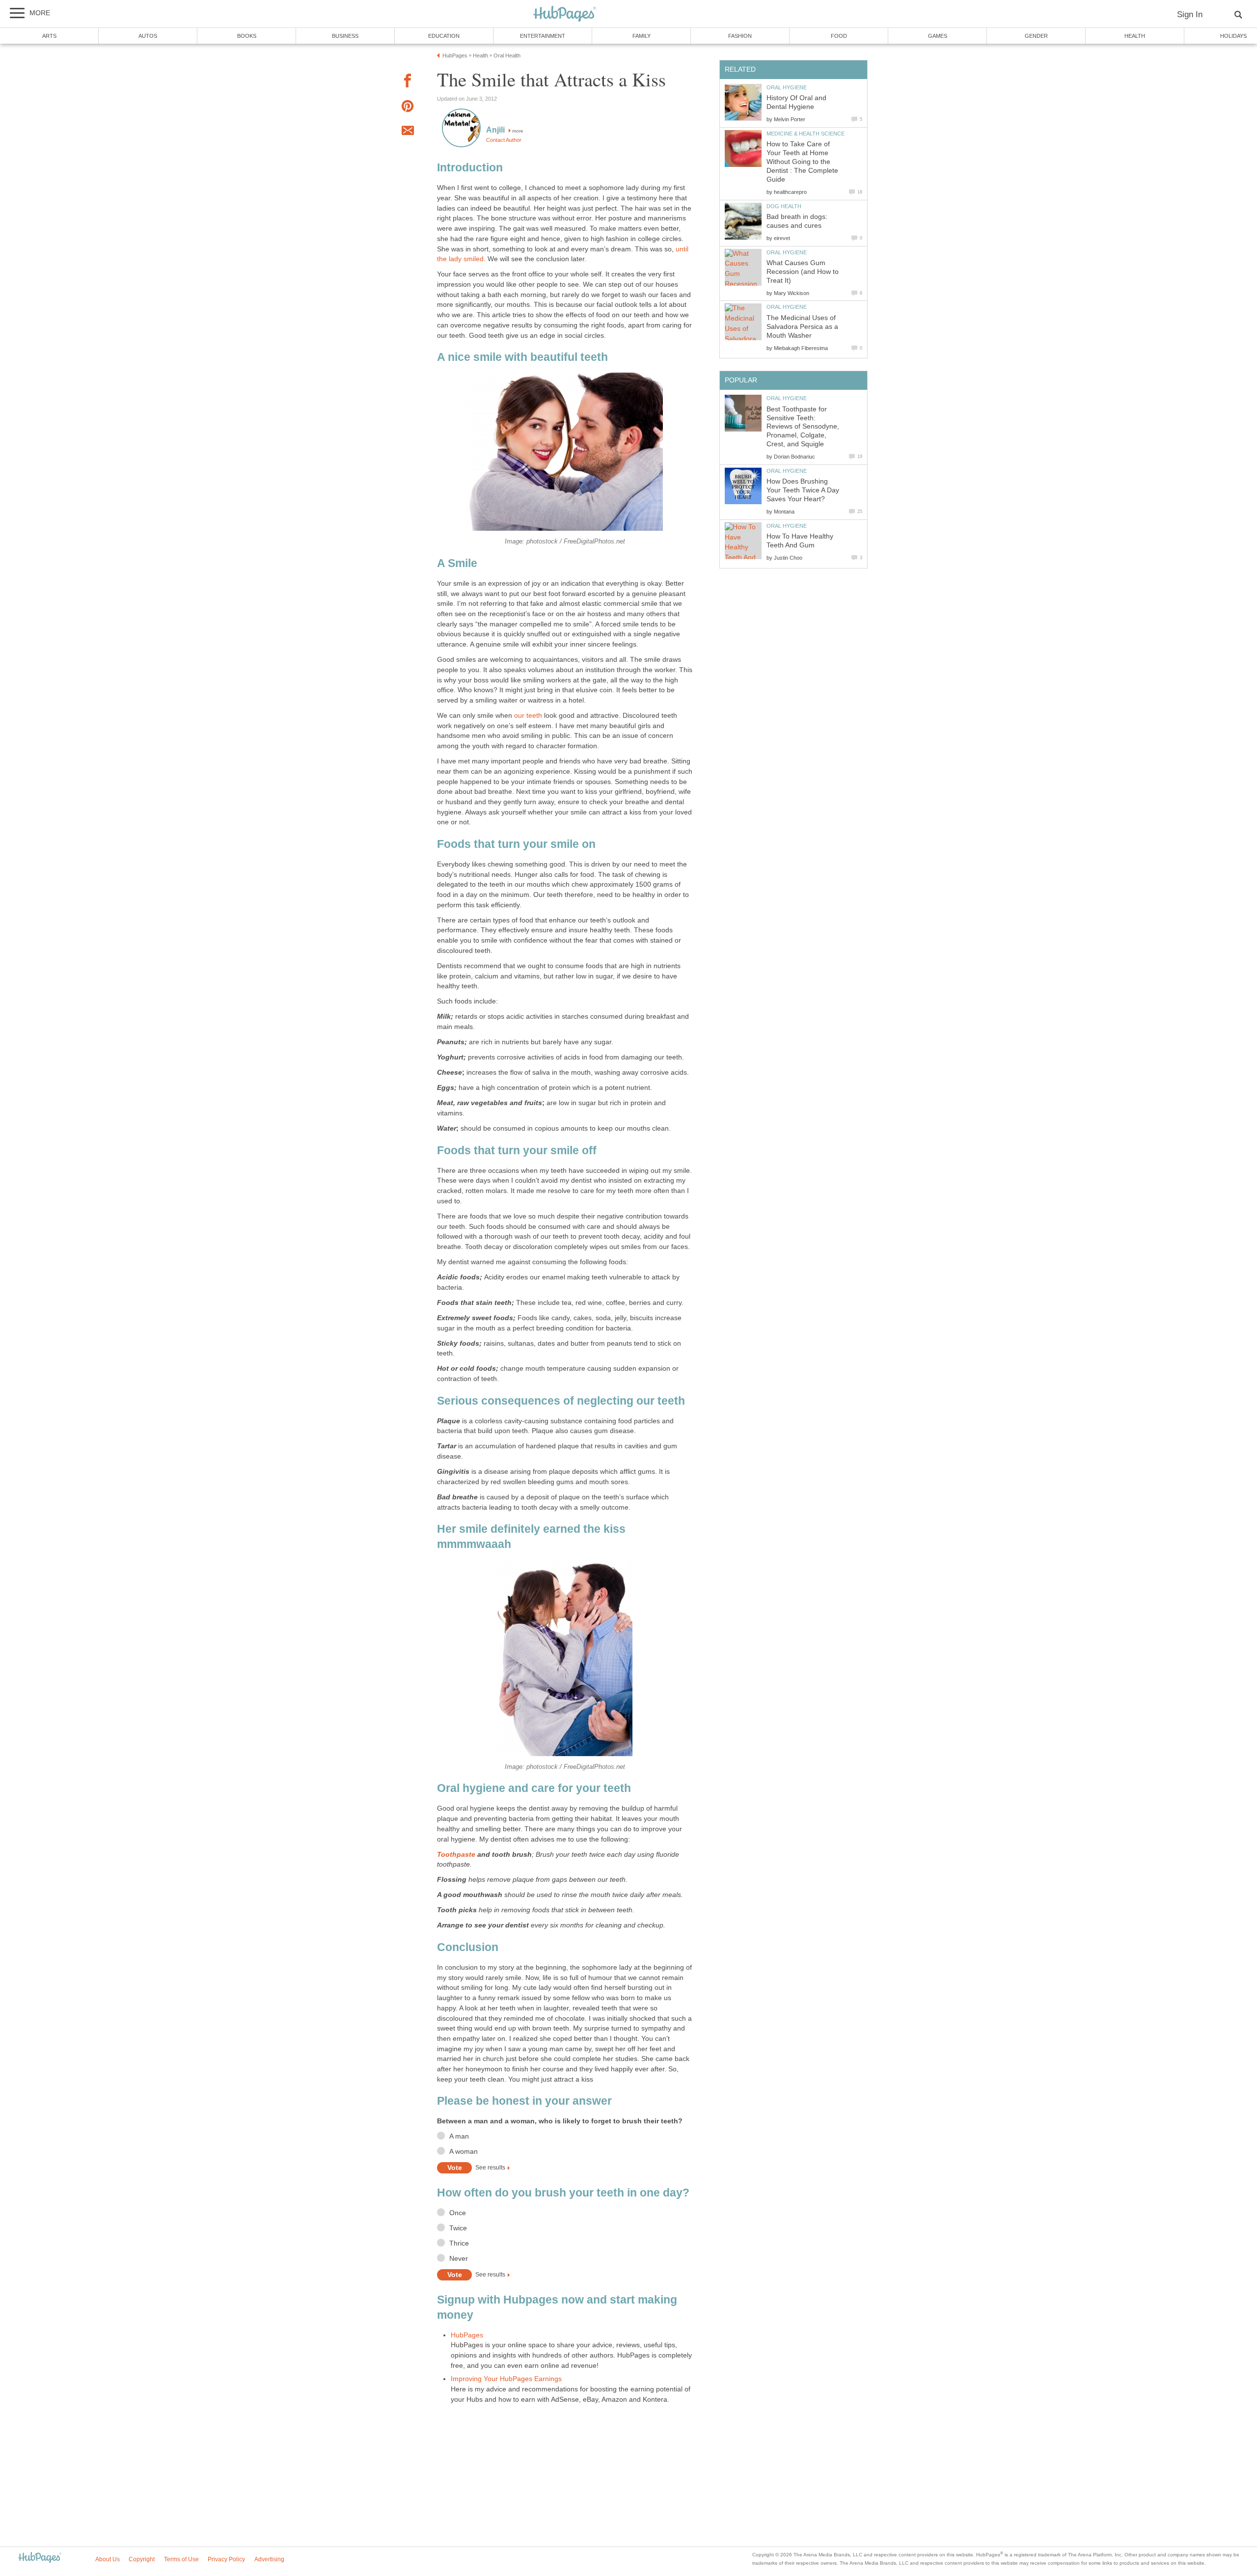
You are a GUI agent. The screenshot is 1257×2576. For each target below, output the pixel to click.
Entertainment (543, 36)
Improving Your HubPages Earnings (506, 2379)
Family (642, 36)
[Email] (408, 132)
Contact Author (504, 140)
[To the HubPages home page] (40, 2558)
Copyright (142, 2559)
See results (490, 2168)
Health (1135, 36)
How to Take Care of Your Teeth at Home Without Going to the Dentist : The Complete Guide (802, 162)
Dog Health (784, 206)
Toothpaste (456, 1855)
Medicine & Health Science (806, 134)
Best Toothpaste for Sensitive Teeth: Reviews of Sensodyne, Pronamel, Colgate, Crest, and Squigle (803, 427)
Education (444, 36)
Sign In (1190, 14)
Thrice (459, 2243)
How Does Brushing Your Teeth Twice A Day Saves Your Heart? (803, 490)
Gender (1036, 36)
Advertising (269, 2559)
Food (839, 36)
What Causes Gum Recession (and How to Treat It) (803, 272)
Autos (148, 36)
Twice (458, 2228)
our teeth (528, 716)
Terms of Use (181, 2559)
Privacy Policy (226, 2559)
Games (938, 36)
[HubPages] (565, 14)
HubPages (467, 2335)
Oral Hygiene (787, 87)
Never (459, 2259)
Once (458, 2213)
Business (345, 36)
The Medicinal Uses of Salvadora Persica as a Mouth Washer (802, 327)
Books (247, 36)
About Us (108, 2559)
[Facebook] (408, 82)
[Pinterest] (408, 108)
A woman (464, 2152)
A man (459, 2136)
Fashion (740, 36)
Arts (49, 36)
